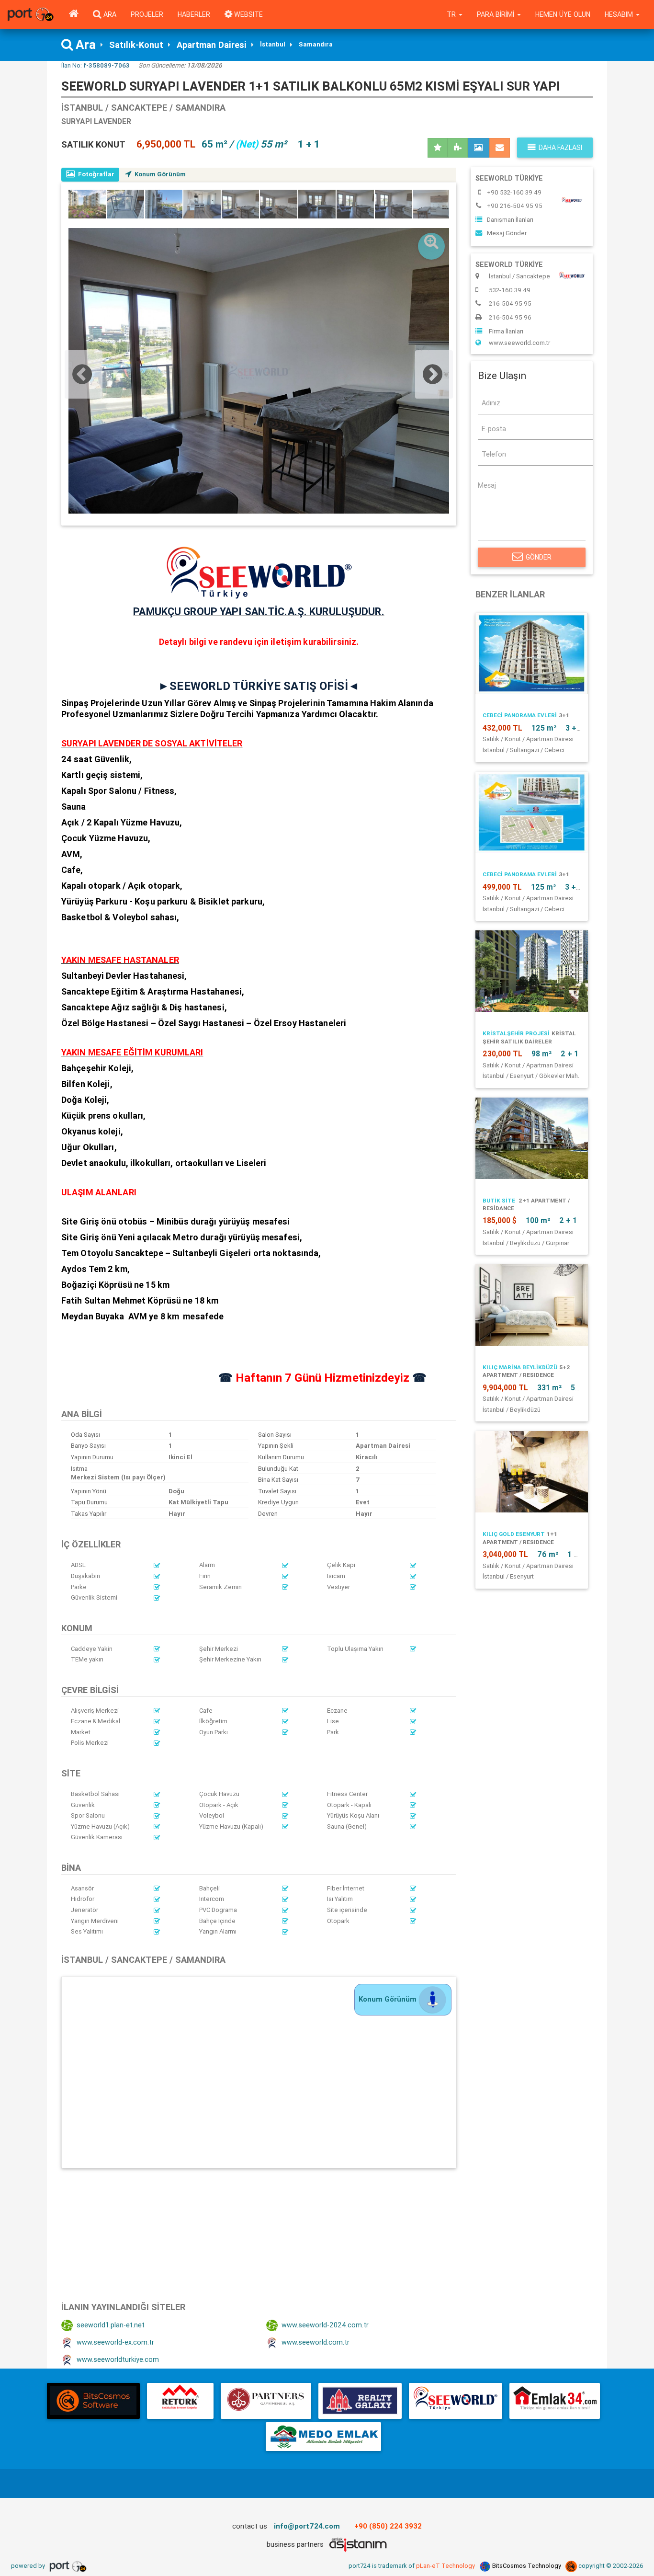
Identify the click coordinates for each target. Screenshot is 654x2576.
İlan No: (96, 65)
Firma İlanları (506, 331)
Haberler (194, 14)
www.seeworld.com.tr (316, 2342)
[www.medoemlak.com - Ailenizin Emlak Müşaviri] (323, 2437)
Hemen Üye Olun (563, 14)
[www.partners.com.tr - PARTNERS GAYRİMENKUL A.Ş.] (266, 2401)
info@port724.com (307, 2526)
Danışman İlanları (510, 220)
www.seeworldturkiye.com (118, 2359)
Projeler (147, 14)
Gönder (539, 557)
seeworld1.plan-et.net (111, 2325)
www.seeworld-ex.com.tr (115, 2342)
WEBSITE (248, 14)
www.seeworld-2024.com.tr (325, 2325)
